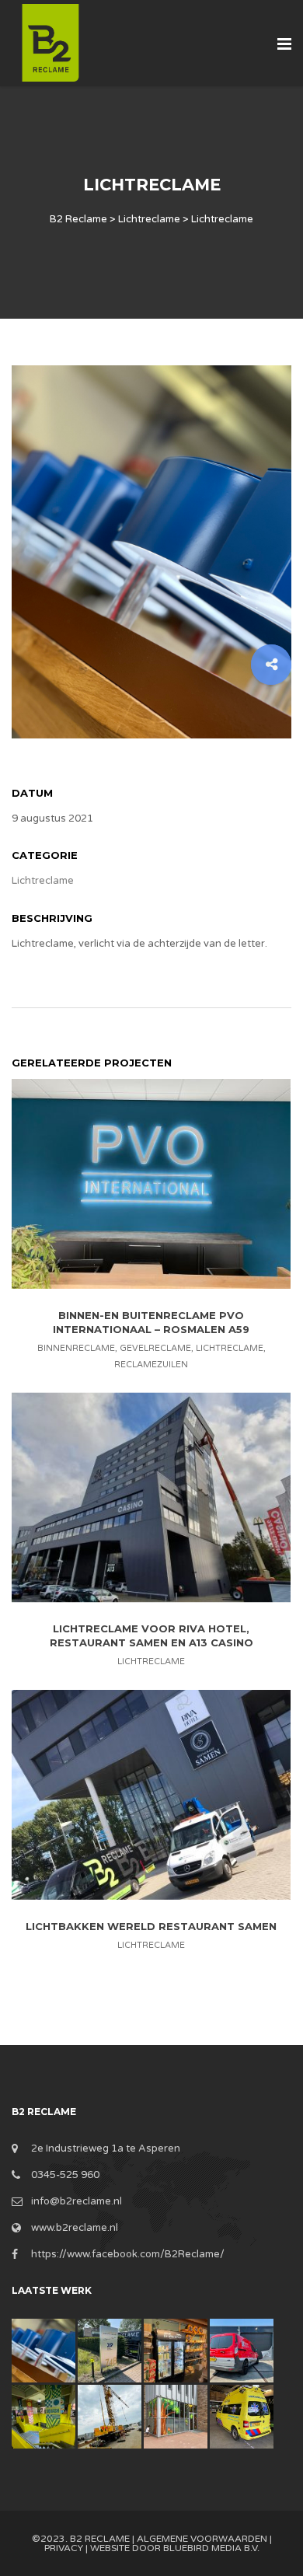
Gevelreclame (155, 1348)
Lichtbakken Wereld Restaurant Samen (151, 1925)
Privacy (64, 2548)
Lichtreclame (43, 881)
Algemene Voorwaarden (202, 2539)
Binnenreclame (76, 1348)
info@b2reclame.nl (77, 2201)
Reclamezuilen (151, 1365)
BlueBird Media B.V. (211, 2548)
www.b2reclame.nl (75, 2228)
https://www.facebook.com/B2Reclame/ (128, 2254)
